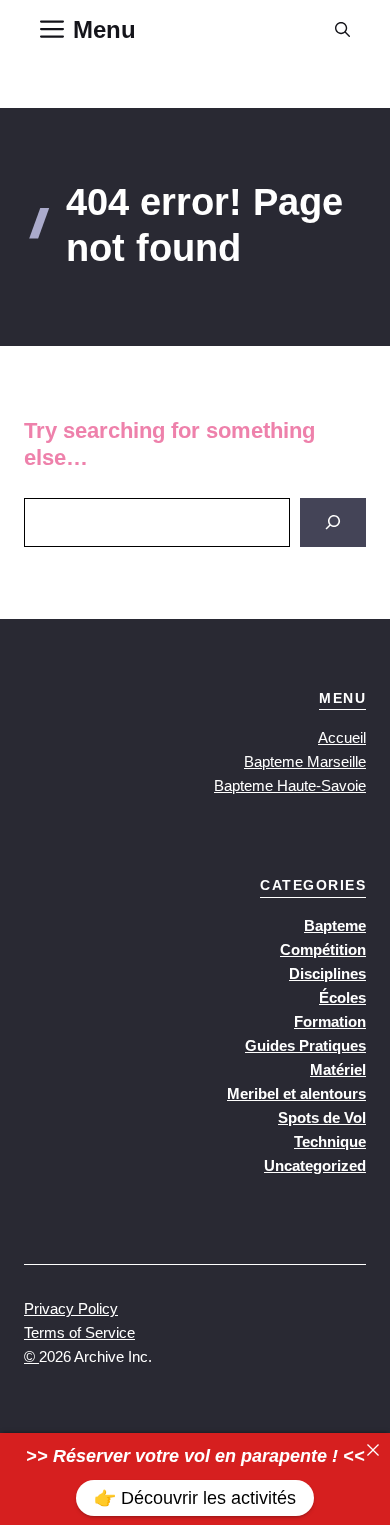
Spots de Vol (322, 1117)
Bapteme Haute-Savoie (290, 785)
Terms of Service (79, 1332)
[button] (342, 30)
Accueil (342, 737)
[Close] (373, 1450)
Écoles (342, 997)
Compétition (323, 949)
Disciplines (327, 973)
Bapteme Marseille (305, 761)
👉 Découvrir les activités (195, 1498)
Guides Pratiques (305, 1045)
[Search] (333, 522)
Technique (330, 1141)
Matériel (338, 1069)
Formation (330, 1021)
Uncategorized (315, 1165)
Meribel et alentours (296, 1093)
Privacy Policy (71, 1308)
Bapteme (335, 925)
